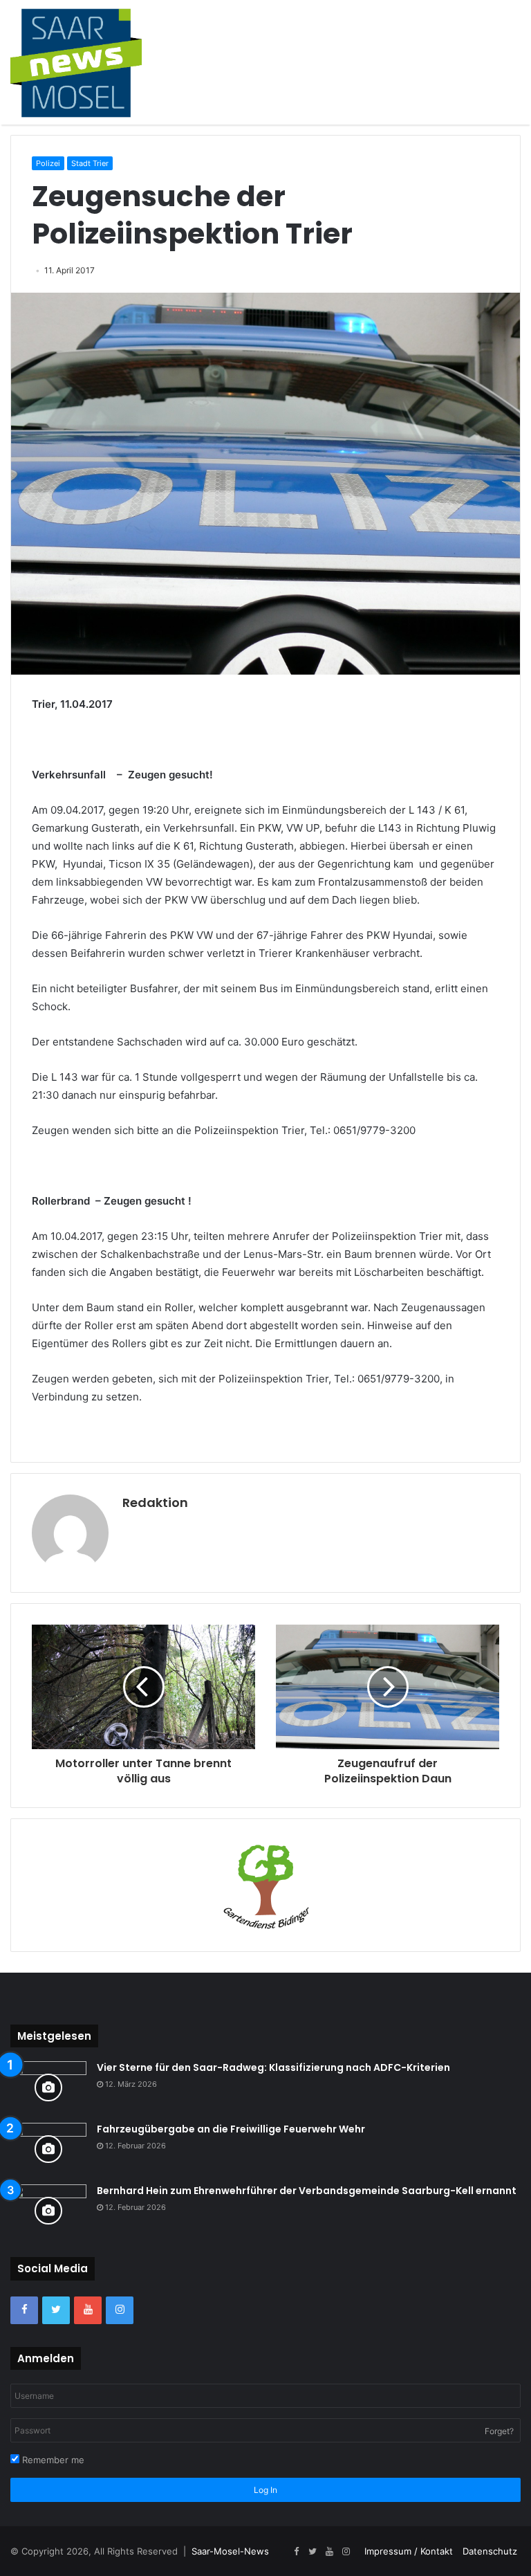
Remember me (52, 2460)
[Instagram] (120, 2310)
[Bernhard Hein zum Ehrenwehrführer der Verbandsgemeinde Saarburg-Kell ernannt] (48, 2210)
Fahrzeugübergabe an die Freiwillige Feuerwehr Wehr (231, 2129)
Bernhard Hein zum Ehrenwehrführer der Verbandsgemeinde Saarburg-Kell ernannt (307, 2191)
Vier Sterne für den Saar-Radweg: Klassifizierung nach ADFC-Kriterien (273, 2067)
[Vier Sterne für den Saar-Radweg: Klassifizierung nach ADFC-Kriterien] (48, 2087)
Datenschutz (490, 2551)
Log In (265, 2490)
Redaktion (155, 1502)
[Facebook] (24, 2310)
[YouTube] (88, 2310)
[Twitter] (56, 2310)
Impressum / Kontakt (409, 2551)
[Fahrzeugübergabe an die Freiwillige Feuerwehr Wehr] (48, 2149)
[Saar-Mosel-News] (76, 62)
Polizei (48, 163)
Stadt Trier (90, 163)
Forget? (499, 2431)
